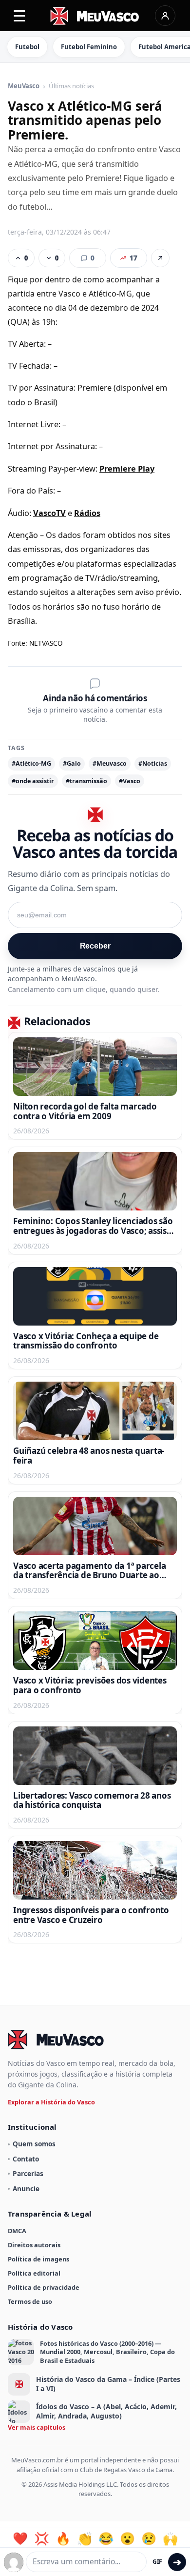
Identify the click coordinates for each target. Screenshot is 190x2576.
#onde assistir (33, 781)
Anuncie (26, 2189)
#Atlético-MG (31, 763)
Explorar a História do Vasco (51, 2102)
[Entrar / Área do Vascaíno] (165, 16)
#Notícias (153, 763)
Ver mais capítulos (37, 2427)
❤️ (20, 2538)
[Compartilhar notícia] (160, 258)
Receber (95, 946)
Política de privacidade (44, 2287)
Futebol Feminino (89, 47)
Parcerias (28, 2173)
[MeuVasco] (95, 16)
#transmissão (86, 781)
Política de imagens (38, 2259)
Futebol (27, 47)
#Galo (72, 763)
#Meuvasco (110, 763)
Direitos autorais (34, 2245)
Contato (26, 2159)
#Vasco (130, 781)
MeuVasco (24, 86)
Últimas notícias (71, 86)
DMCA (17, 2231)
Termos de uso (30, 2301)
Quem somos (34, 2144)
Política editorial (34, 2273)
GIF (157, 2562)
